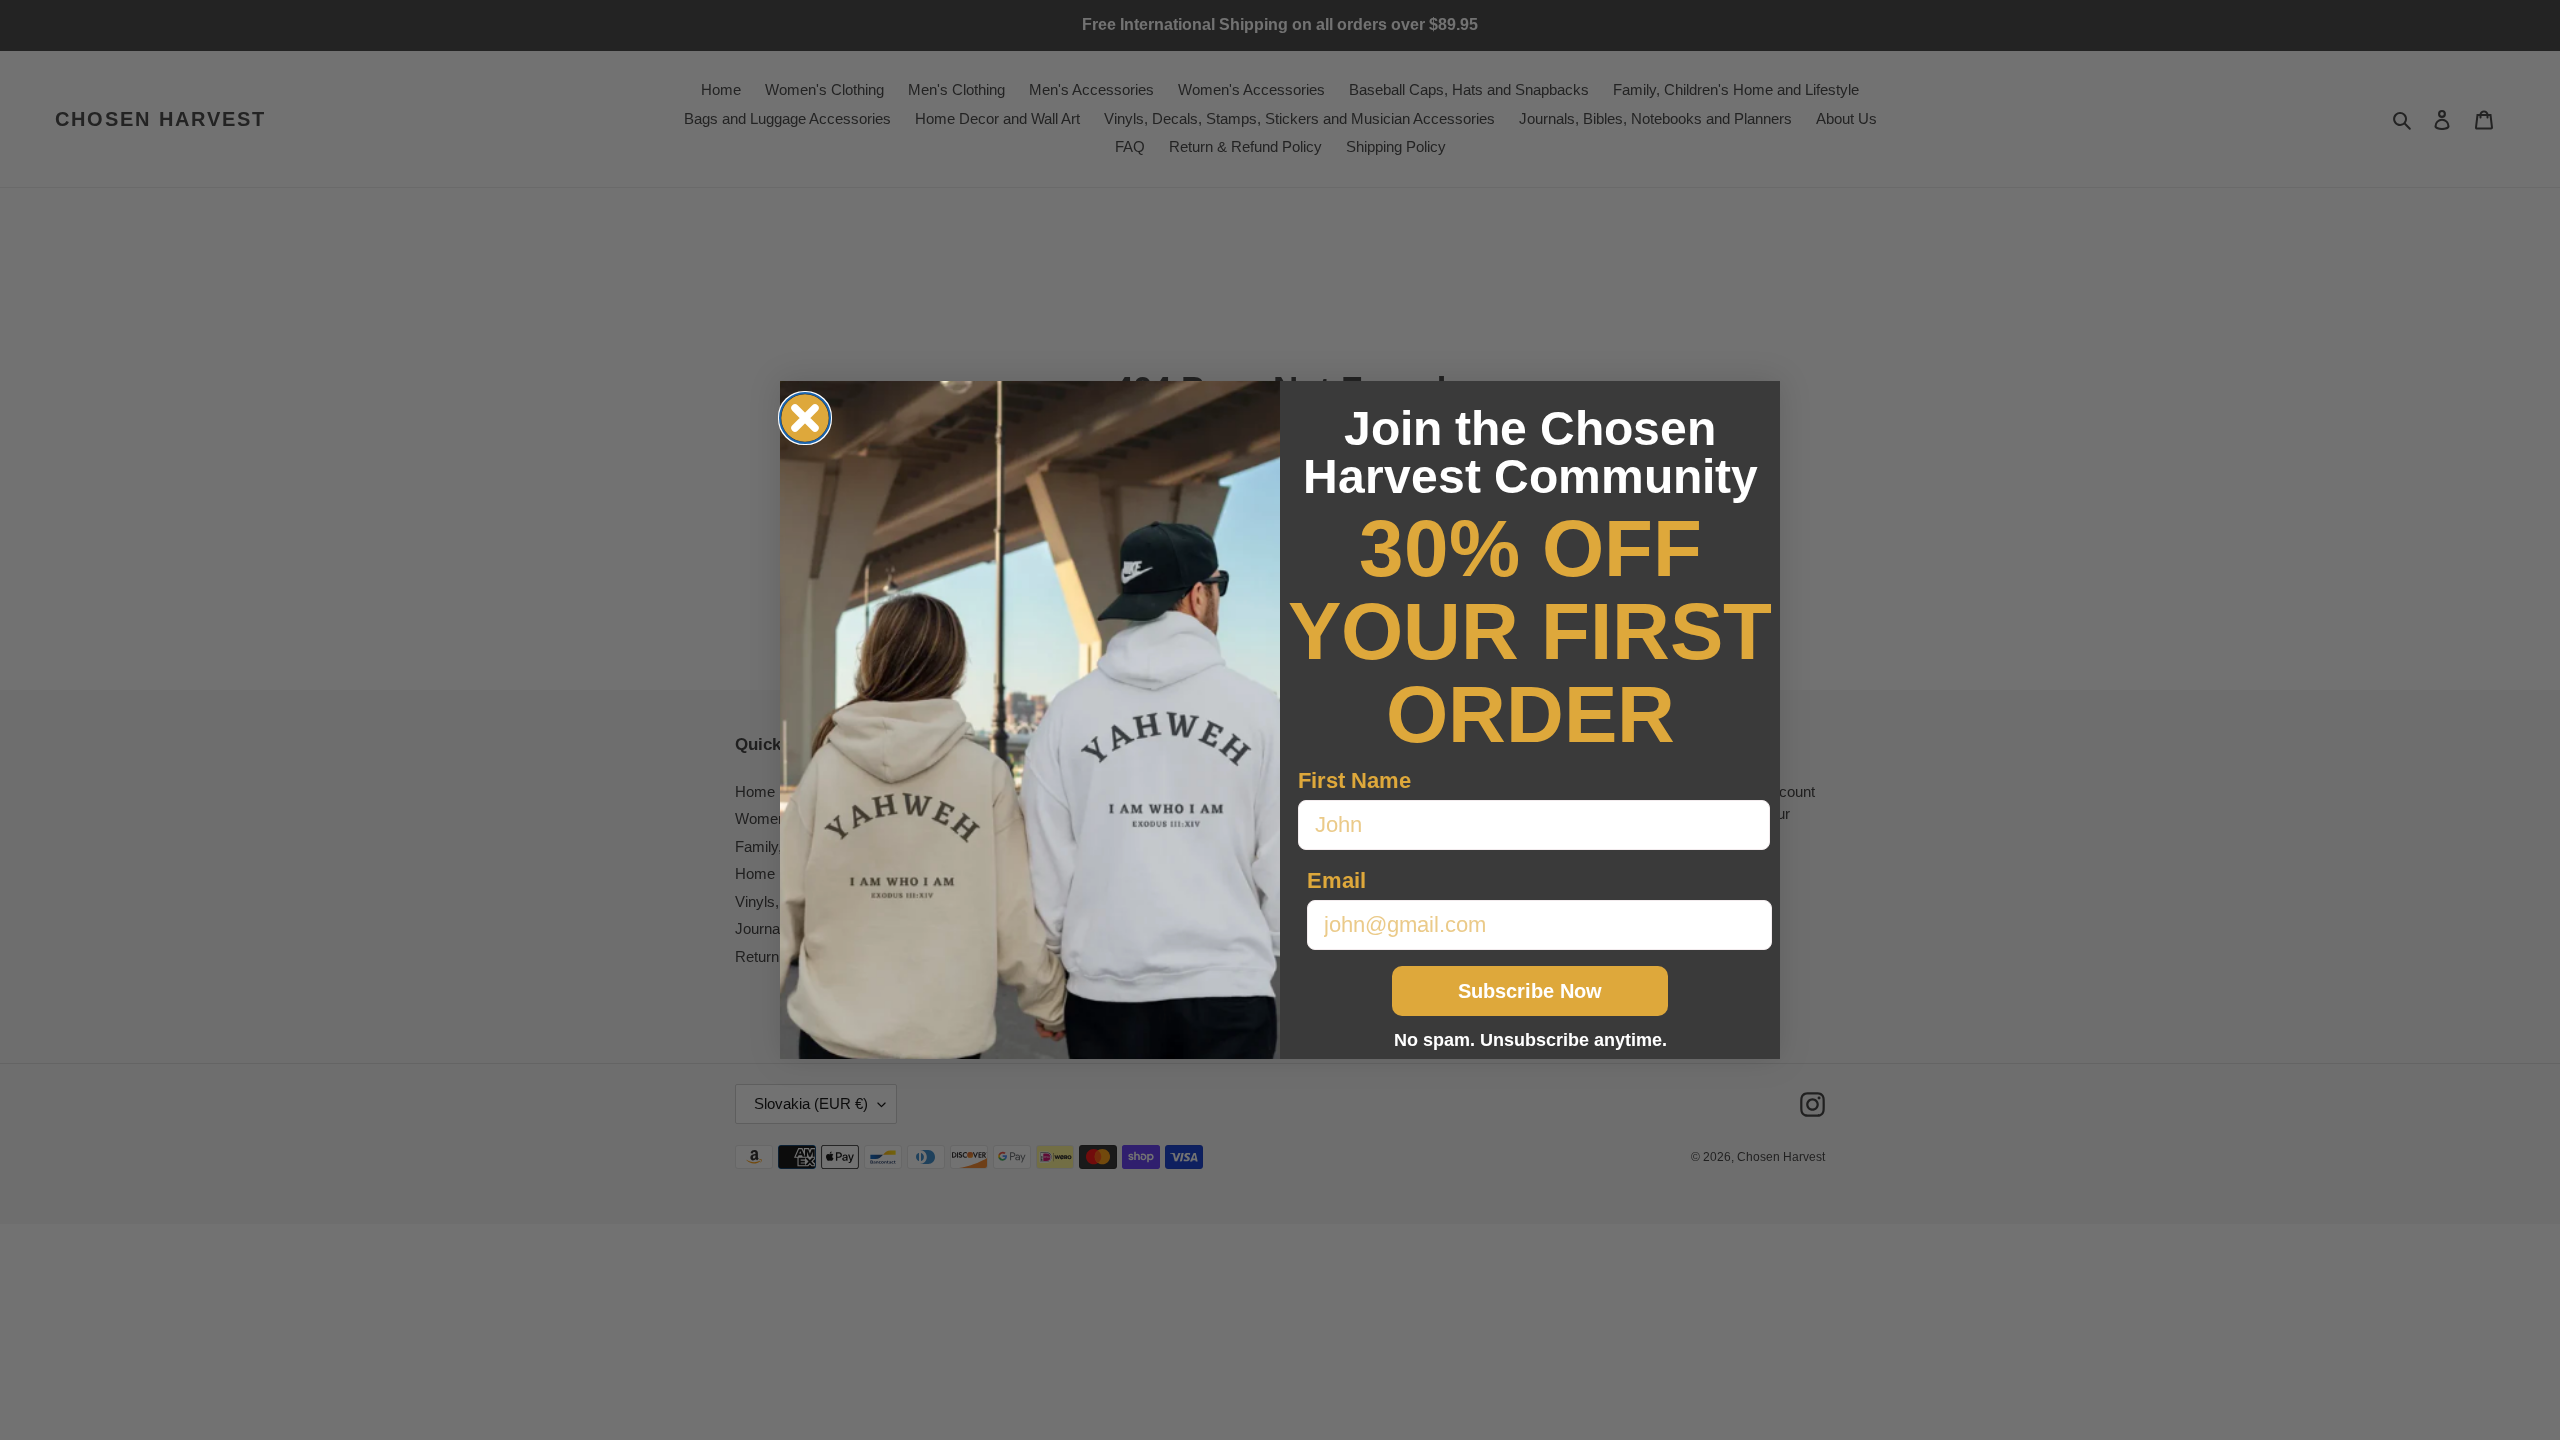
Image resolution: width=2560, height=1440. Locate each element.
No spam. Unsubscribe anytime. (1530, 1040)
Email (1336, 880)
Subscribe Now (1530, 991)
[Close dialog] (805, 418)
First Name (1354, 780)
